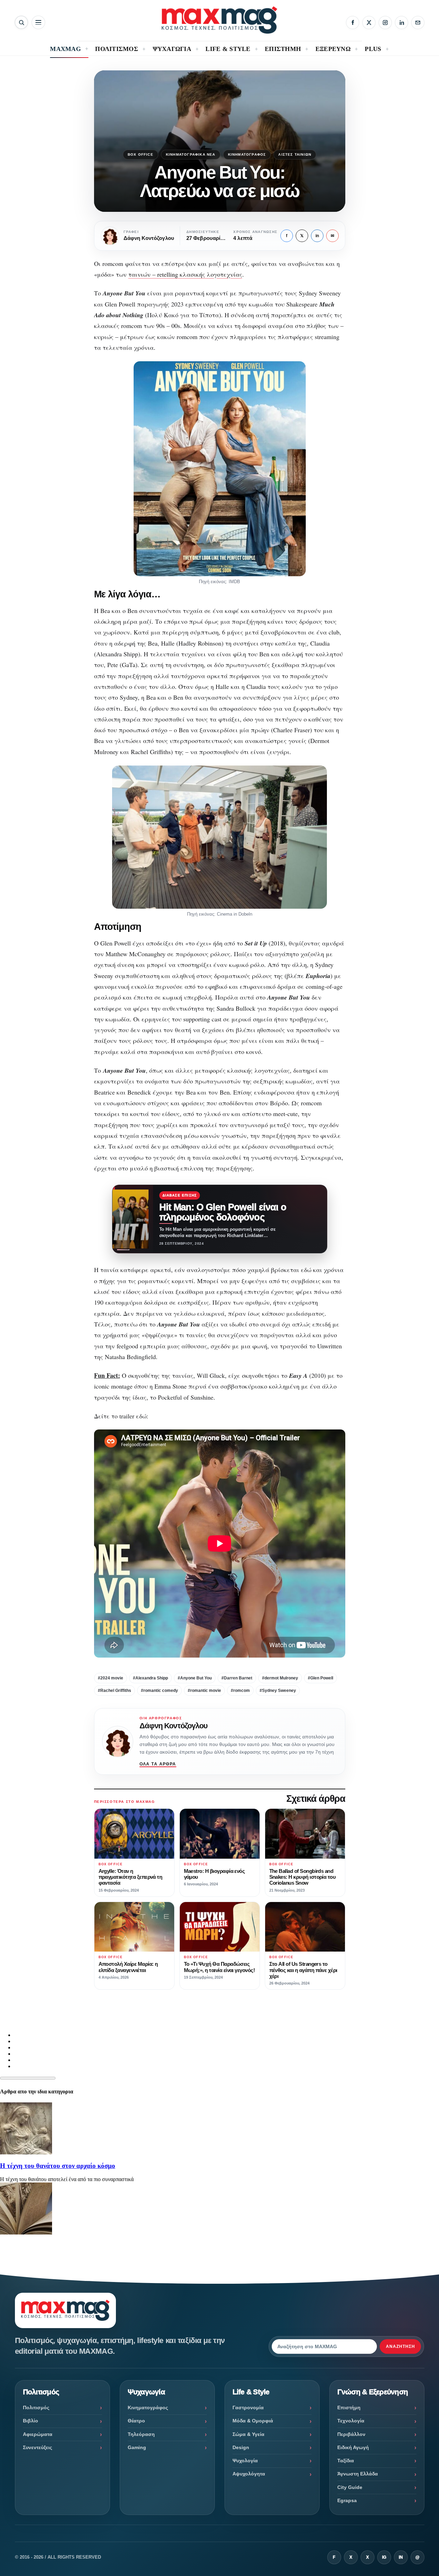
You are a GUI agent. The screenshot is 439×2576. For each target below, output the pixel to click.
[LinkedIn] (402, 23)
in (317, 236)
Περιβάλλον (351, 2434)
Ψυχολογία (245, 2461)
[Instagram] (385, 23)
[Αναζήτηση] (21, 22)
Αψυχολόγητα (249, 2474)
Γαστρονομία (248, 2408)
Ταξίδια (346, 2461)
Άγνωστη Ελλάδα (358, 2474)
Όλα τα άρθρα (158, 1764)
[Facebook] (353, 23)
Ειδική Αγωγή (353, 2447)
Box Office (141, 154)
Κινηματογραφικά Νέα (191, 154)
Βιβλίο (31, 2421)
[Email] (418, 23)
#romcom (240, 1691)
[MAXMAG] (219, 20)
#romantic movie (204, 1691)
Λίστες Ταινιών (295, 154)
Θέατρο (136, 2421)
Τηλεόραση (141, 2434)
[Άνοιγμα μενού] (38, 22)
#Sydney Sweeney (278, 1691)
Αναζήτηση (400, 2346)
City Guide (350, 2487)
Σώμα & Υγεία (248, 2434)
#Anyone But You (195, 1678)
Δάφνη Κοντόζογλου (174, 1726)
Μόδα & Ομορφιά (253, 2421)
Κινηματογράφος (247, 154)
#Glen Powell (320, 1678)
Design (241, 2447)
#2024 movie (111, 1678)
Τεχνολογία (351, 2421)
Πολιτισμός (36, 2408)
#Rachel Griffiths (115, 1691)
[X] (369, 23)
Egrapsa (347, 2500)
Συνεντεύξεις (37, 2447)
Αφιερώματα (38, 2434)
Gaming (137, 2447)
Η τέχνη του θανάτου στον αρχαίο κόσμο (58, 2166)
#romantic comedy (159, 1691)
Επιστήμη (349, 2408)
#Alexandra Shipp (150, 1678)
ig (384, 2557)
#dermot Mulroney (280, 1678)
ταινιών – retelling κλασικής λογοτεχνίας (185, 274)
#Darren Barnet (237, 1678)
